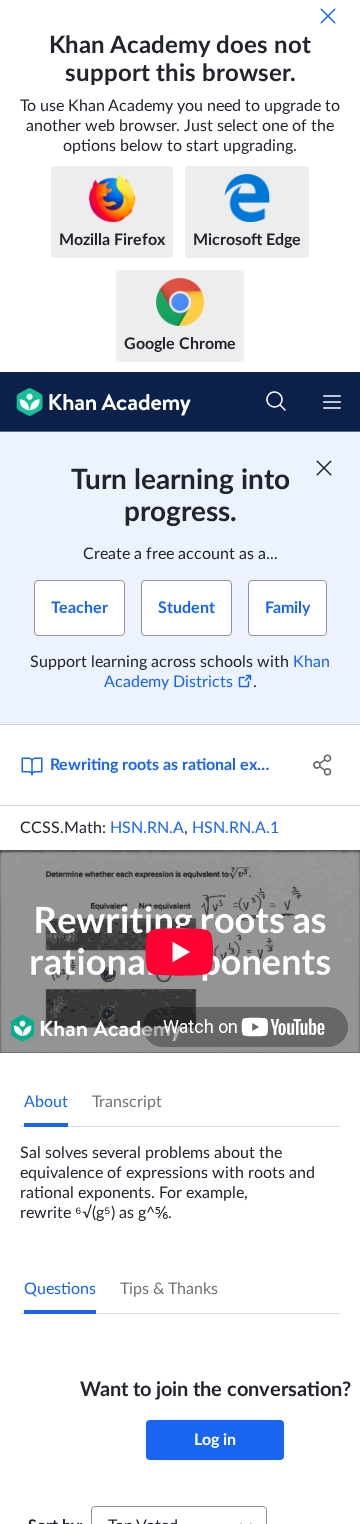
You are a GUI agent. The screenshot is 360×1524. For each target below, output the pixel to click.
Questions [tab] (60, 1289)
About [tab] (46, 1102)
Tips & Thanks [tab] (169, 1289)
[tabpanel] (180, 1175)
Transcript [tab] (127, 1102)
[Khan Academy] (95, 402)
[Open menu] (332, 402)
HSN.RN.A (147, 828)
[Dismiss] (328, 16)
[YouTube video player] (180, 951)
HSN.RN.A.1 (235, 828)
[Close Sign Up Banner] (324, 468)
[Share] (323, 765)
